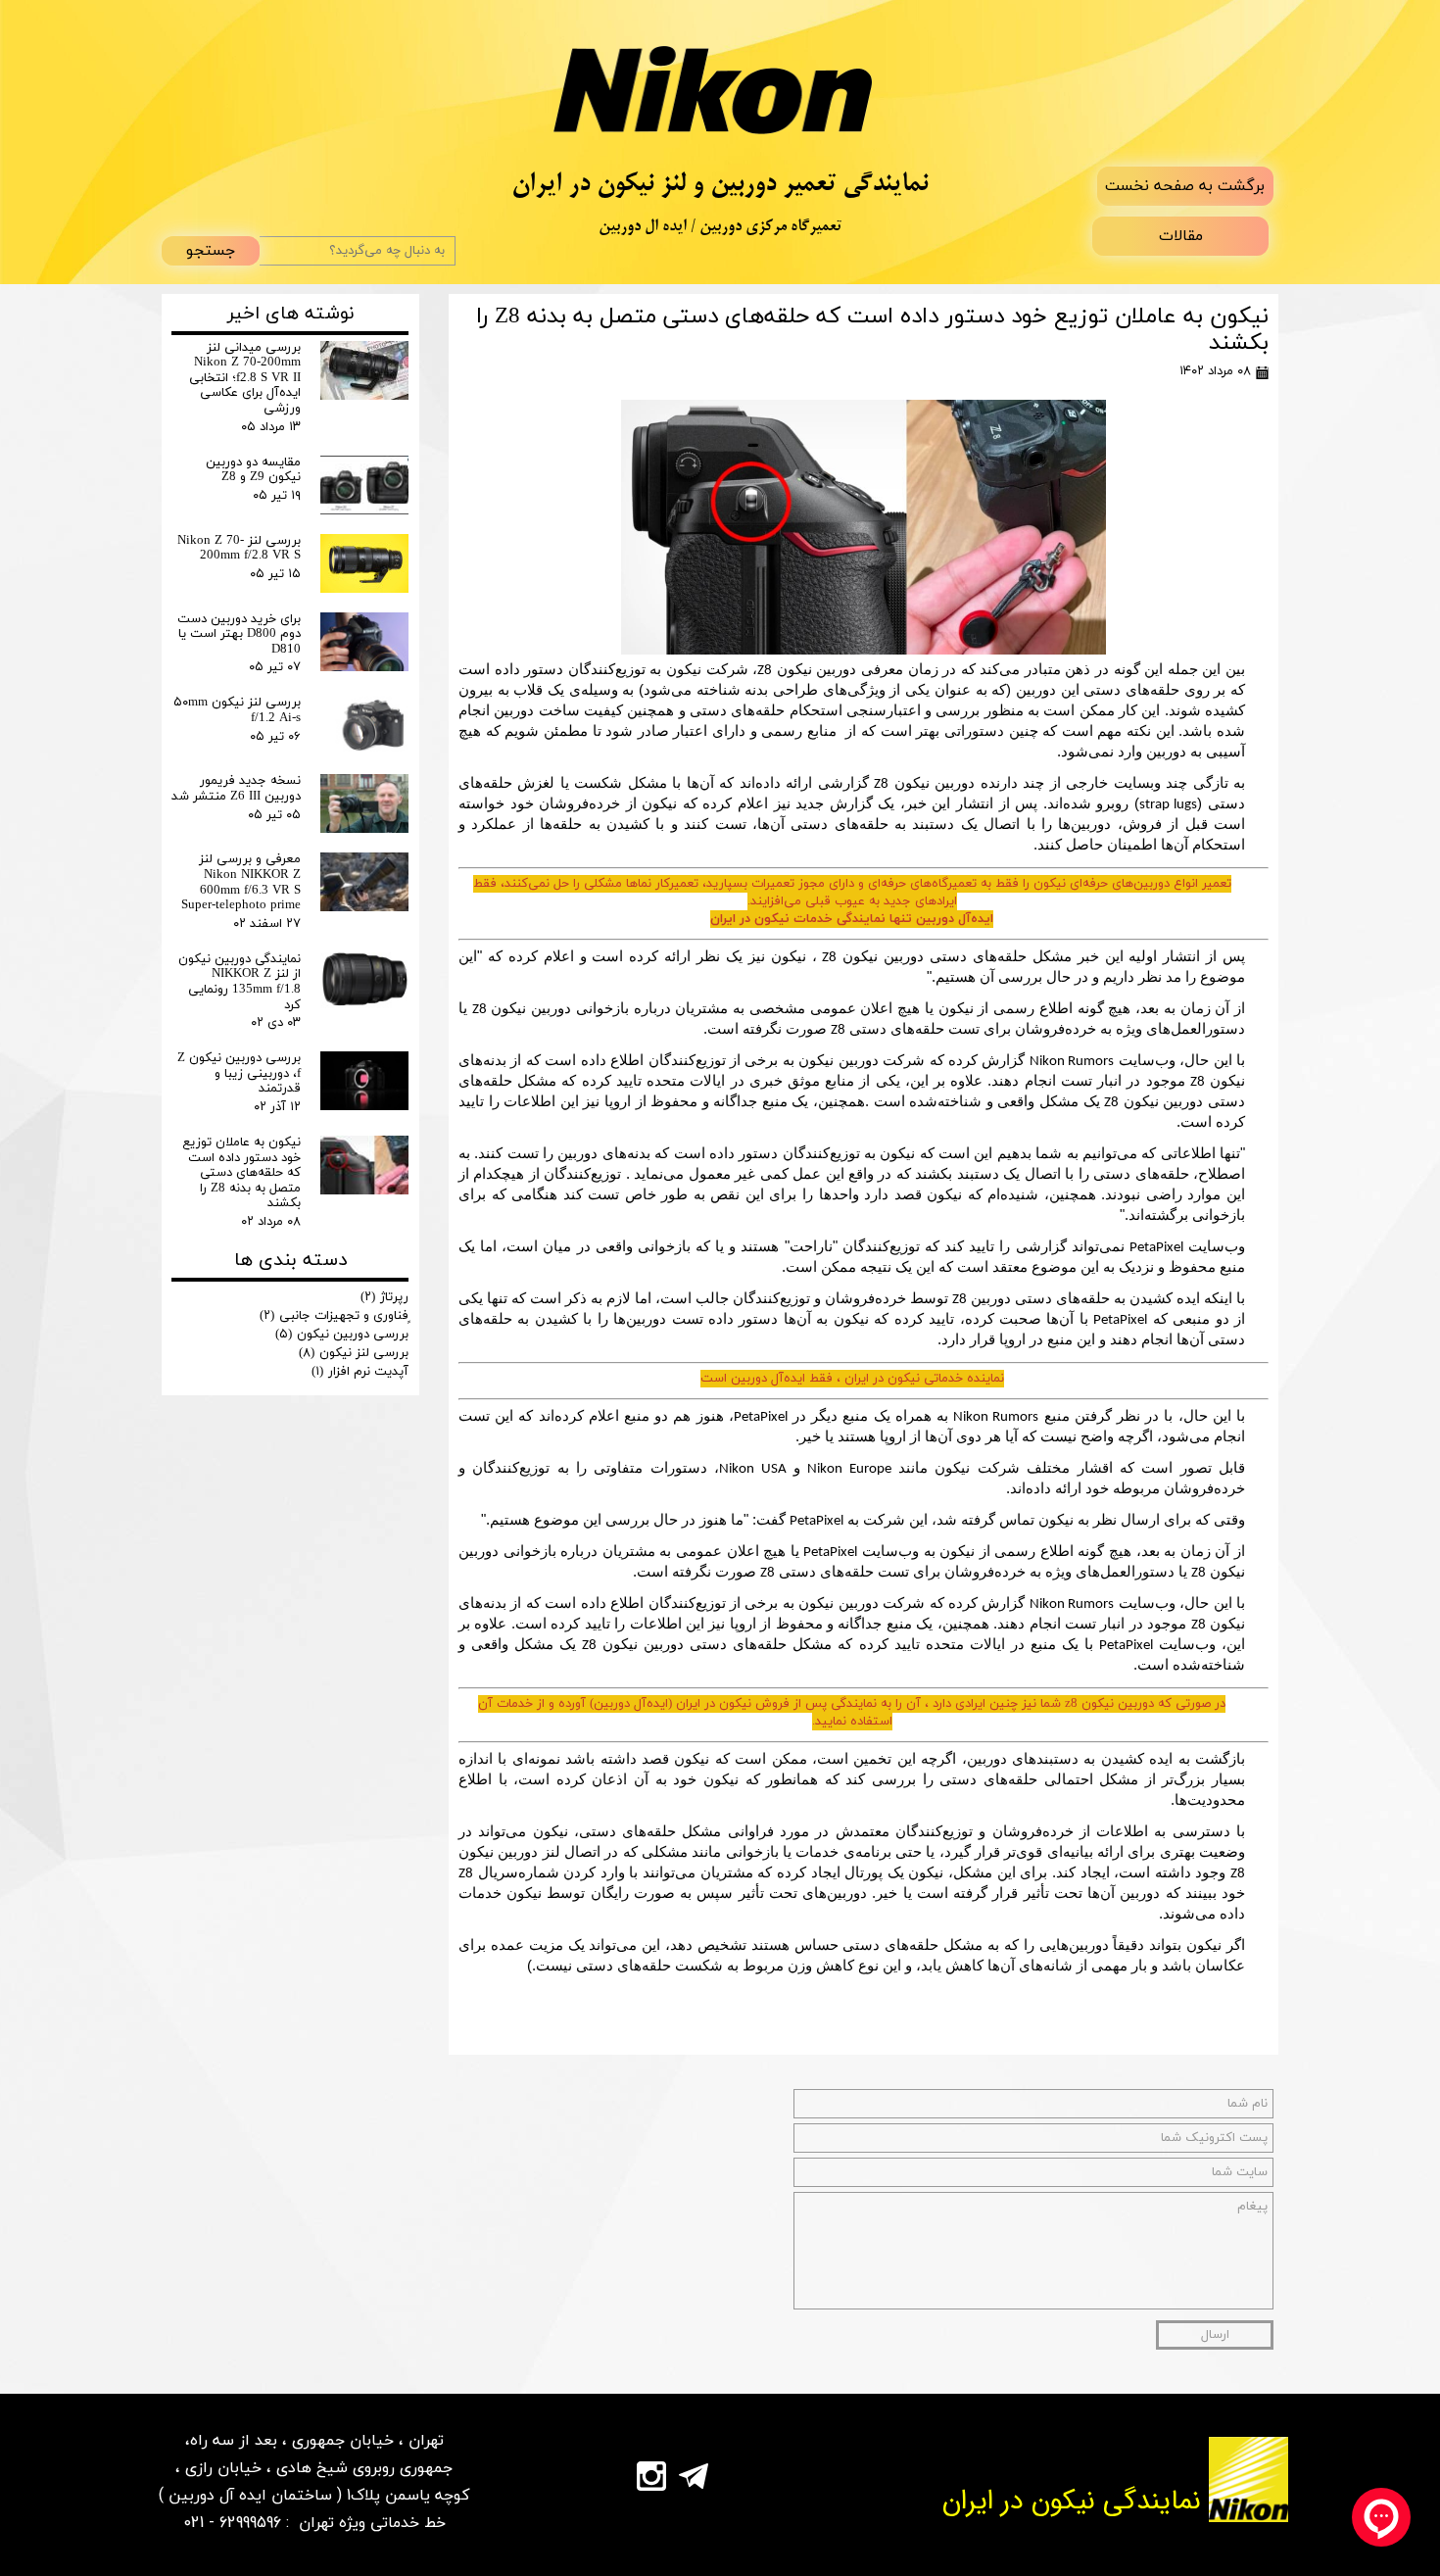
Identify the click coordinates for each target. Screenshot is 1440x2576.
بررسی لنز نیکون (354, 1353)
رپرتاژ (384, 1297)
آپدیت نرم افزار (360, 1372)
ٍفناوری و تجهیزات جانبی (334, 1316)
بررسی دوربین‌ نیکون (342, 1335)
